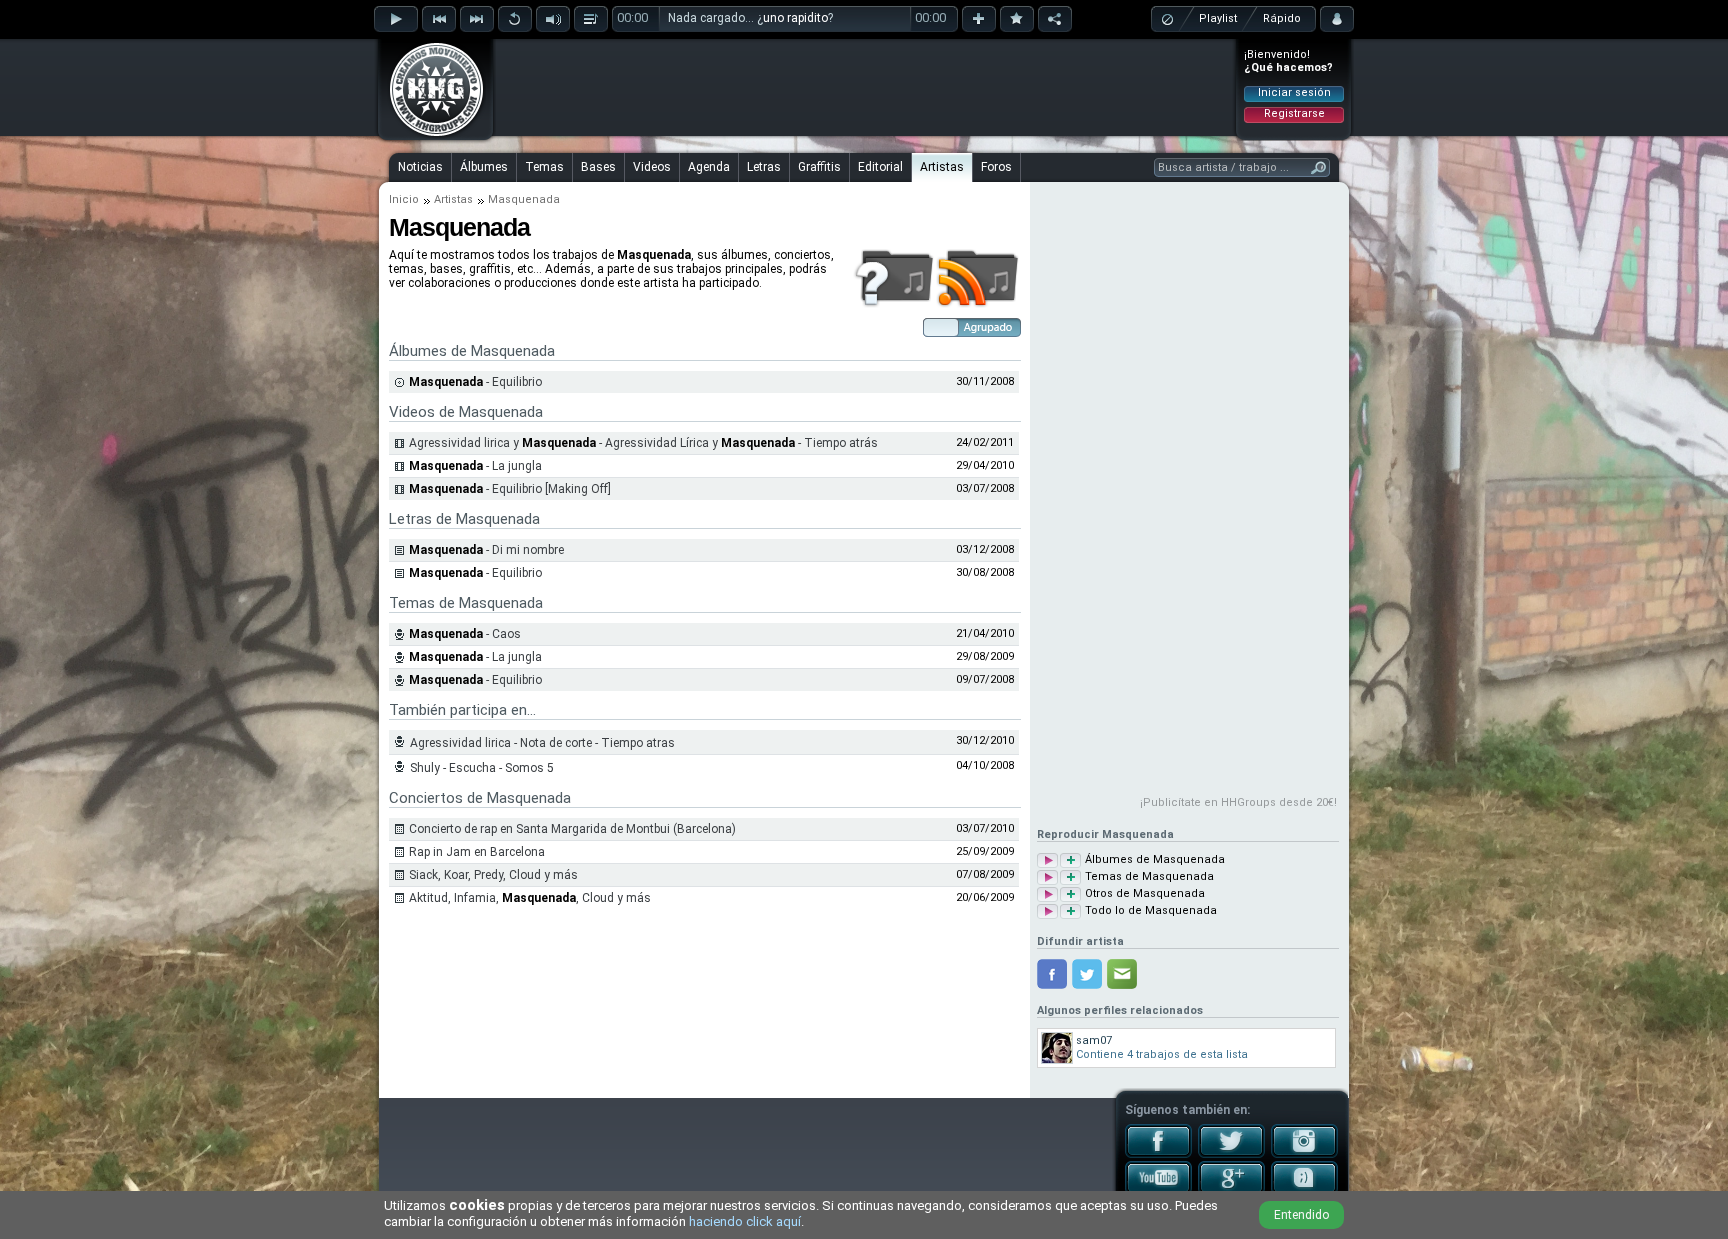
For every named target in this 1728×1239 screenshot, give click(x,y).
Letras (764, 167)
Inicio (404, 199)
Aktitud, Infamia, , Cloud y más (530, 898)
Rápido (1282, 18)
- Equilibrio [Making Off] (510, 489)
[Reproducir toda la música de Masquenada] (1047, 911)
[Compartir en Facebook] (1052, 974)
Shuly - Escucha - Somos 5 (482, 768)
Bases (598, 167)
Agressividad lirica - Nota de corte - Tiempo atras (542, 743)
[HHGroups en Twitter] (1231, 1154)
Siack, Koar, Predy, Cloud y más (493, 875)
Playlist (1218, 18)
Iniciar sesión (1294, 92)
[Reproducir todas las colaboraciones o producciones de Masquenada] (1047, 894)
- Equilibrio (475, 382)
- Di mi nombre (486, 550)
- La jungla (475, 466)
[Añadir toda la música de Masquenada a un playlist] (1070, 911)
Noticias (420, 167)
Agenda (709, 167)
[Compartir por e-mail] (1122, 974)
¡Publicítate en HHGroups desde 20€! (1238, 802)
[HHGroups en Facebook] (1158, 1154)
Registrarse (1294, 113)
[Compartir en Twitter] (1087, 974)
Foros (996, 167)
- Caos (465, 634)
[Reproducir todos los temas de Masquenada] (1047, 877)
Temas (544, 167)
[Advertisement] (865, 87)
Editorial (880, 167)
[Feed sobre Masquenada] (978, 304)
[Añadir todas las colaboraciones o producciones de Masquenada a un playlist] (1070, 894)
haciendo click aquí (745, 1221)
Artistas (942, 167)
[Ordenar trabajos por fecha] (972, 333)
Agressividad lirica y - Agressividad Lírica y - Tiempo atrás (643, 443)
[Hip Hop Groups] (430, 135)
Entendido (1301, 1215)
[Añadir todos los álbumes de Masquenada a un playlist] (1070, 860)
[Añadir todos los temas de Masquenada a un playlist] (1070, 877)
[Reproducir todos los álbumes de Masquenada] (1047, 860)
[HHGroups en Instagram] (1304, 1154)
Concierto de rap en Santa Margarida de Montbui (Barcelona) (572, 829)
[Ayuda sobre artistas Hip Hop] (893, 304)
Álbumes (484, 167)
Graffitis (819, 167)
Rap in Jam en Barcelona (477, 852)
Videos (652, 167)
